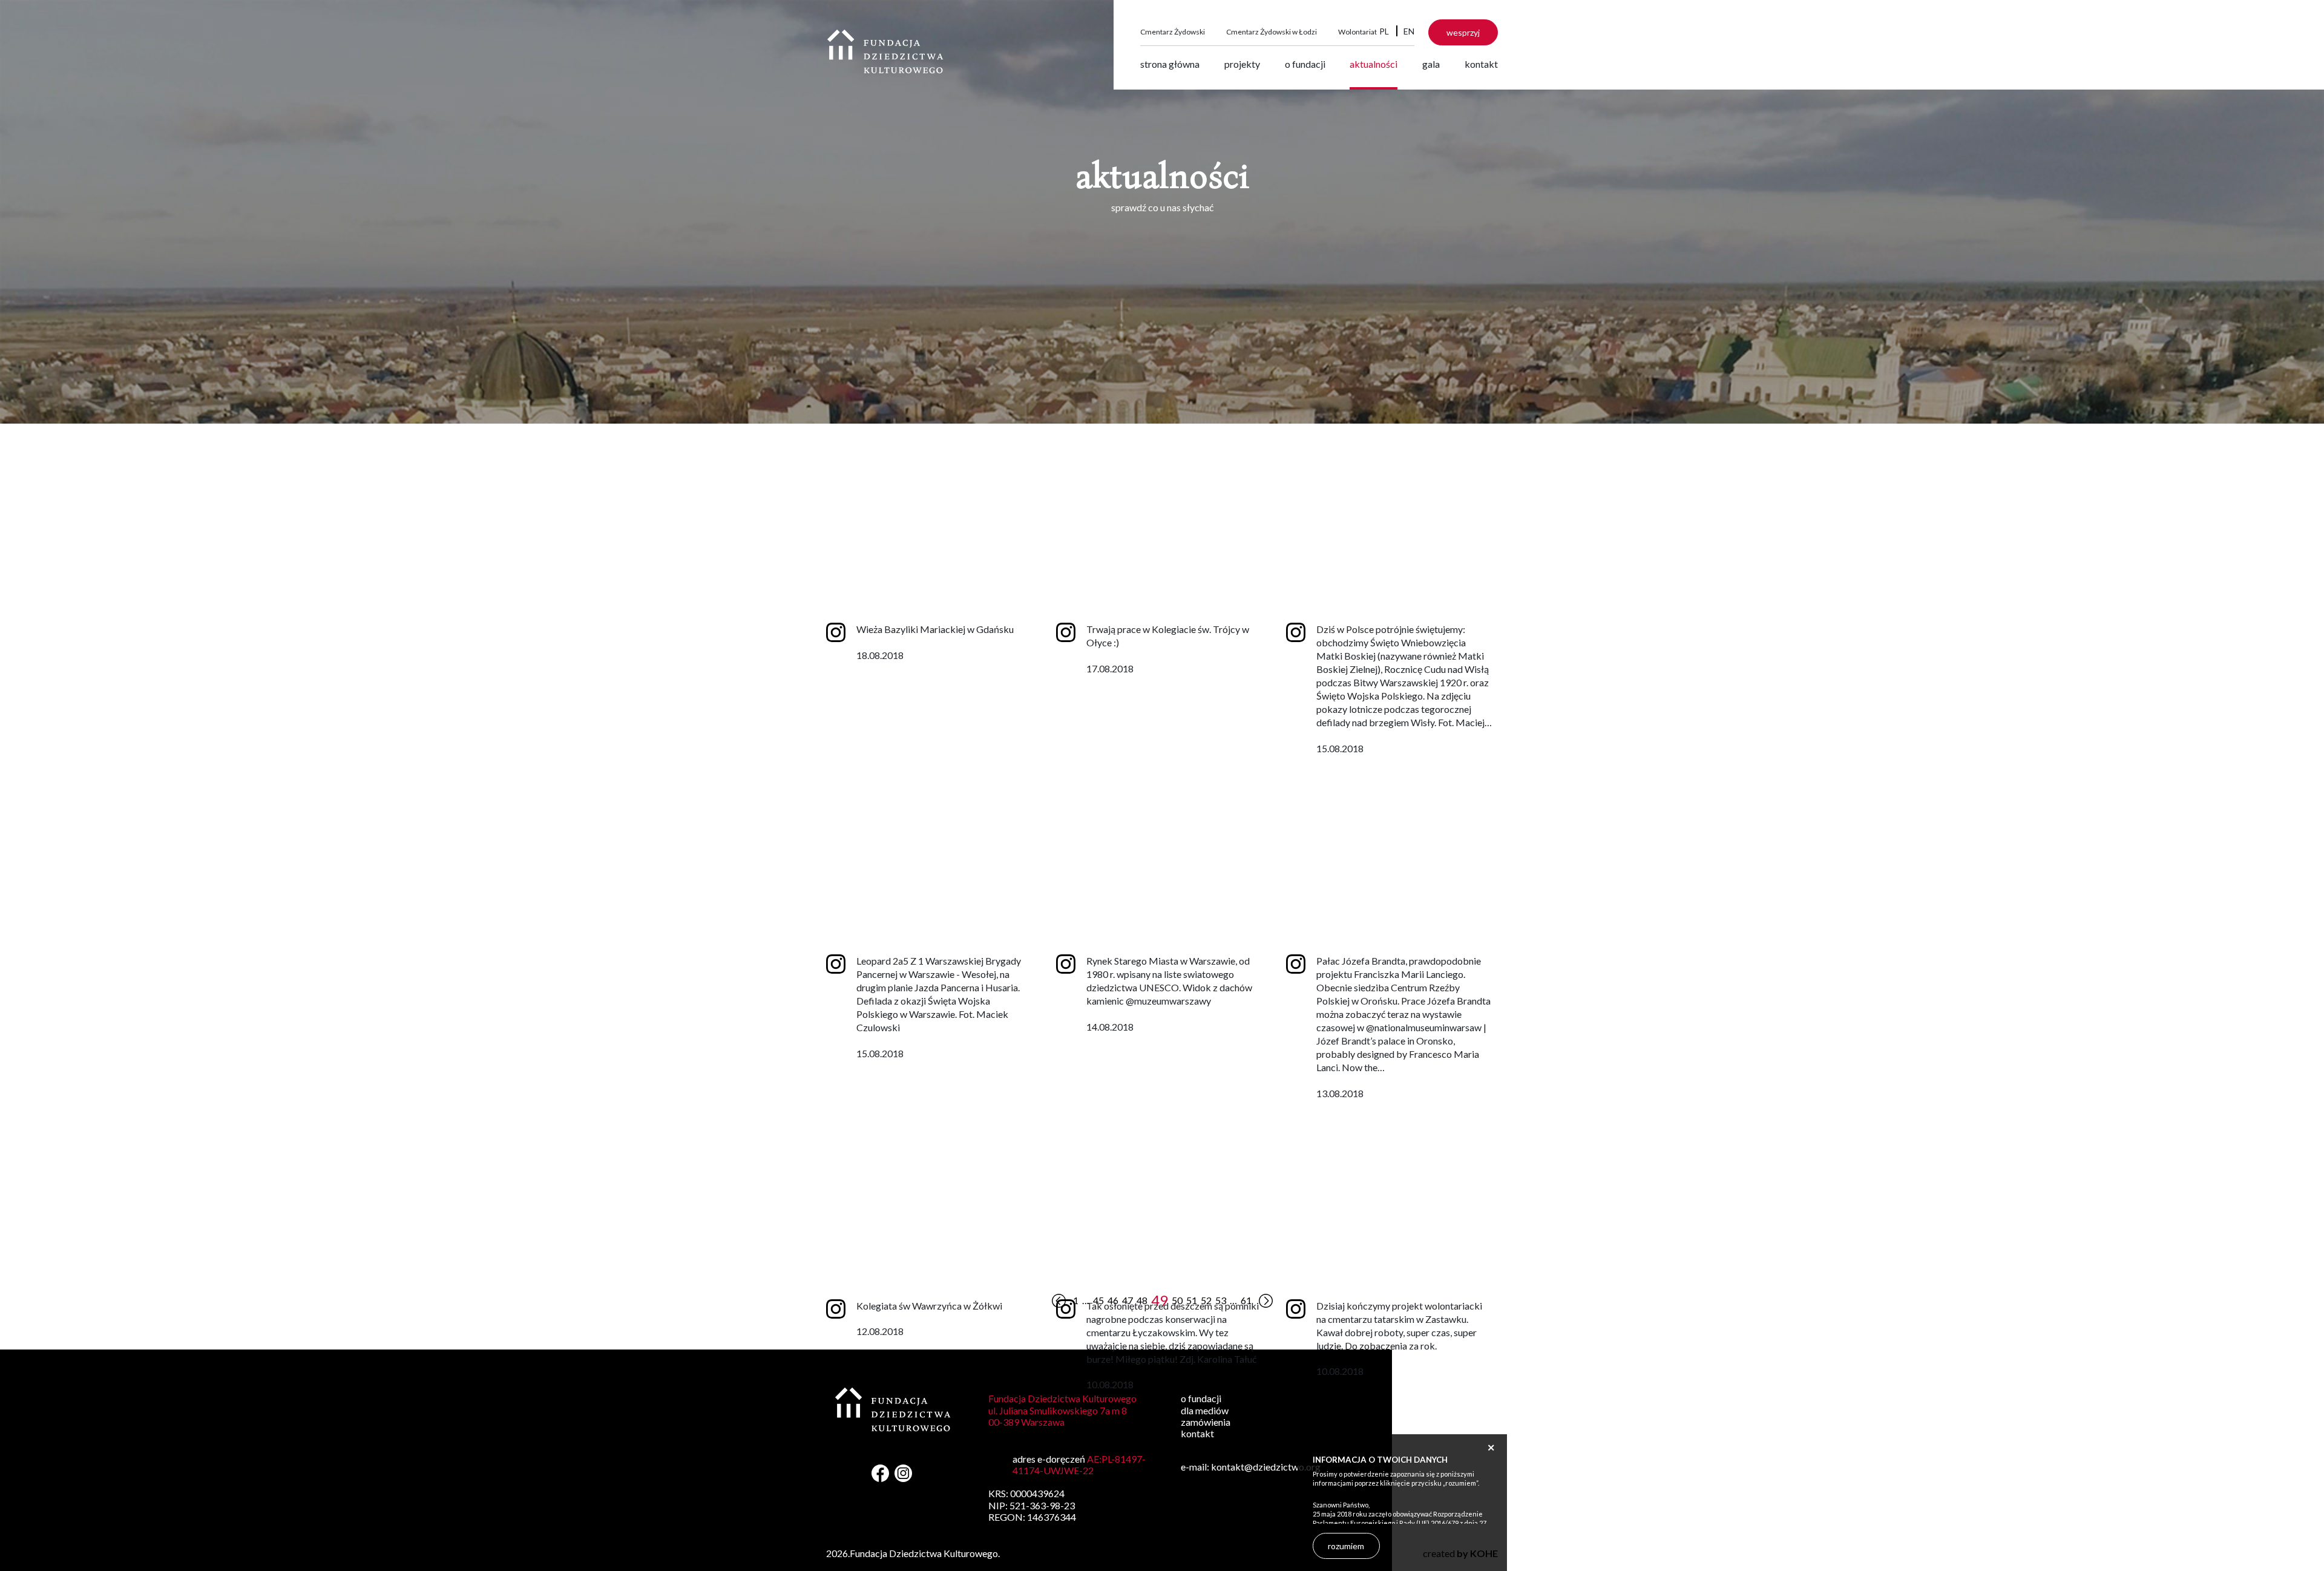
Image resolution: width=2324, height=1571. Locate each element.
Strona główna (1170, 64)
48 (1142, 1300)
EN (1409, 31)
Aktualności (1374, 64)
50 (1177, 1300)
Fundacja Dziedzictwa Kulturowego (885, 51)
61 (1246, 1300)
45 (1098, 1300)
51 (1192, 1300)
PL (1384, 31)
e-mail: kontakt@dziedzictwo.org (1251, 1467)
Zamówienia (1206, 1422)
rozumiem (1346, 1546)
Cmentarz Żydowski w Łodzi (1272, 32)
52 (1206, 1300)
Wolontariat (1357, 32)
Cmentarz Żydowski (1173, 32)
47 (1128, 1300)
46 (1113, 1300)
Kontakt (1481, 64)
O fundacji (1305, 64)
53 (1221, 1300)
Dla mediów (1205, 1410)
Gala (1431, 64)
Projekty (1242, 64)
